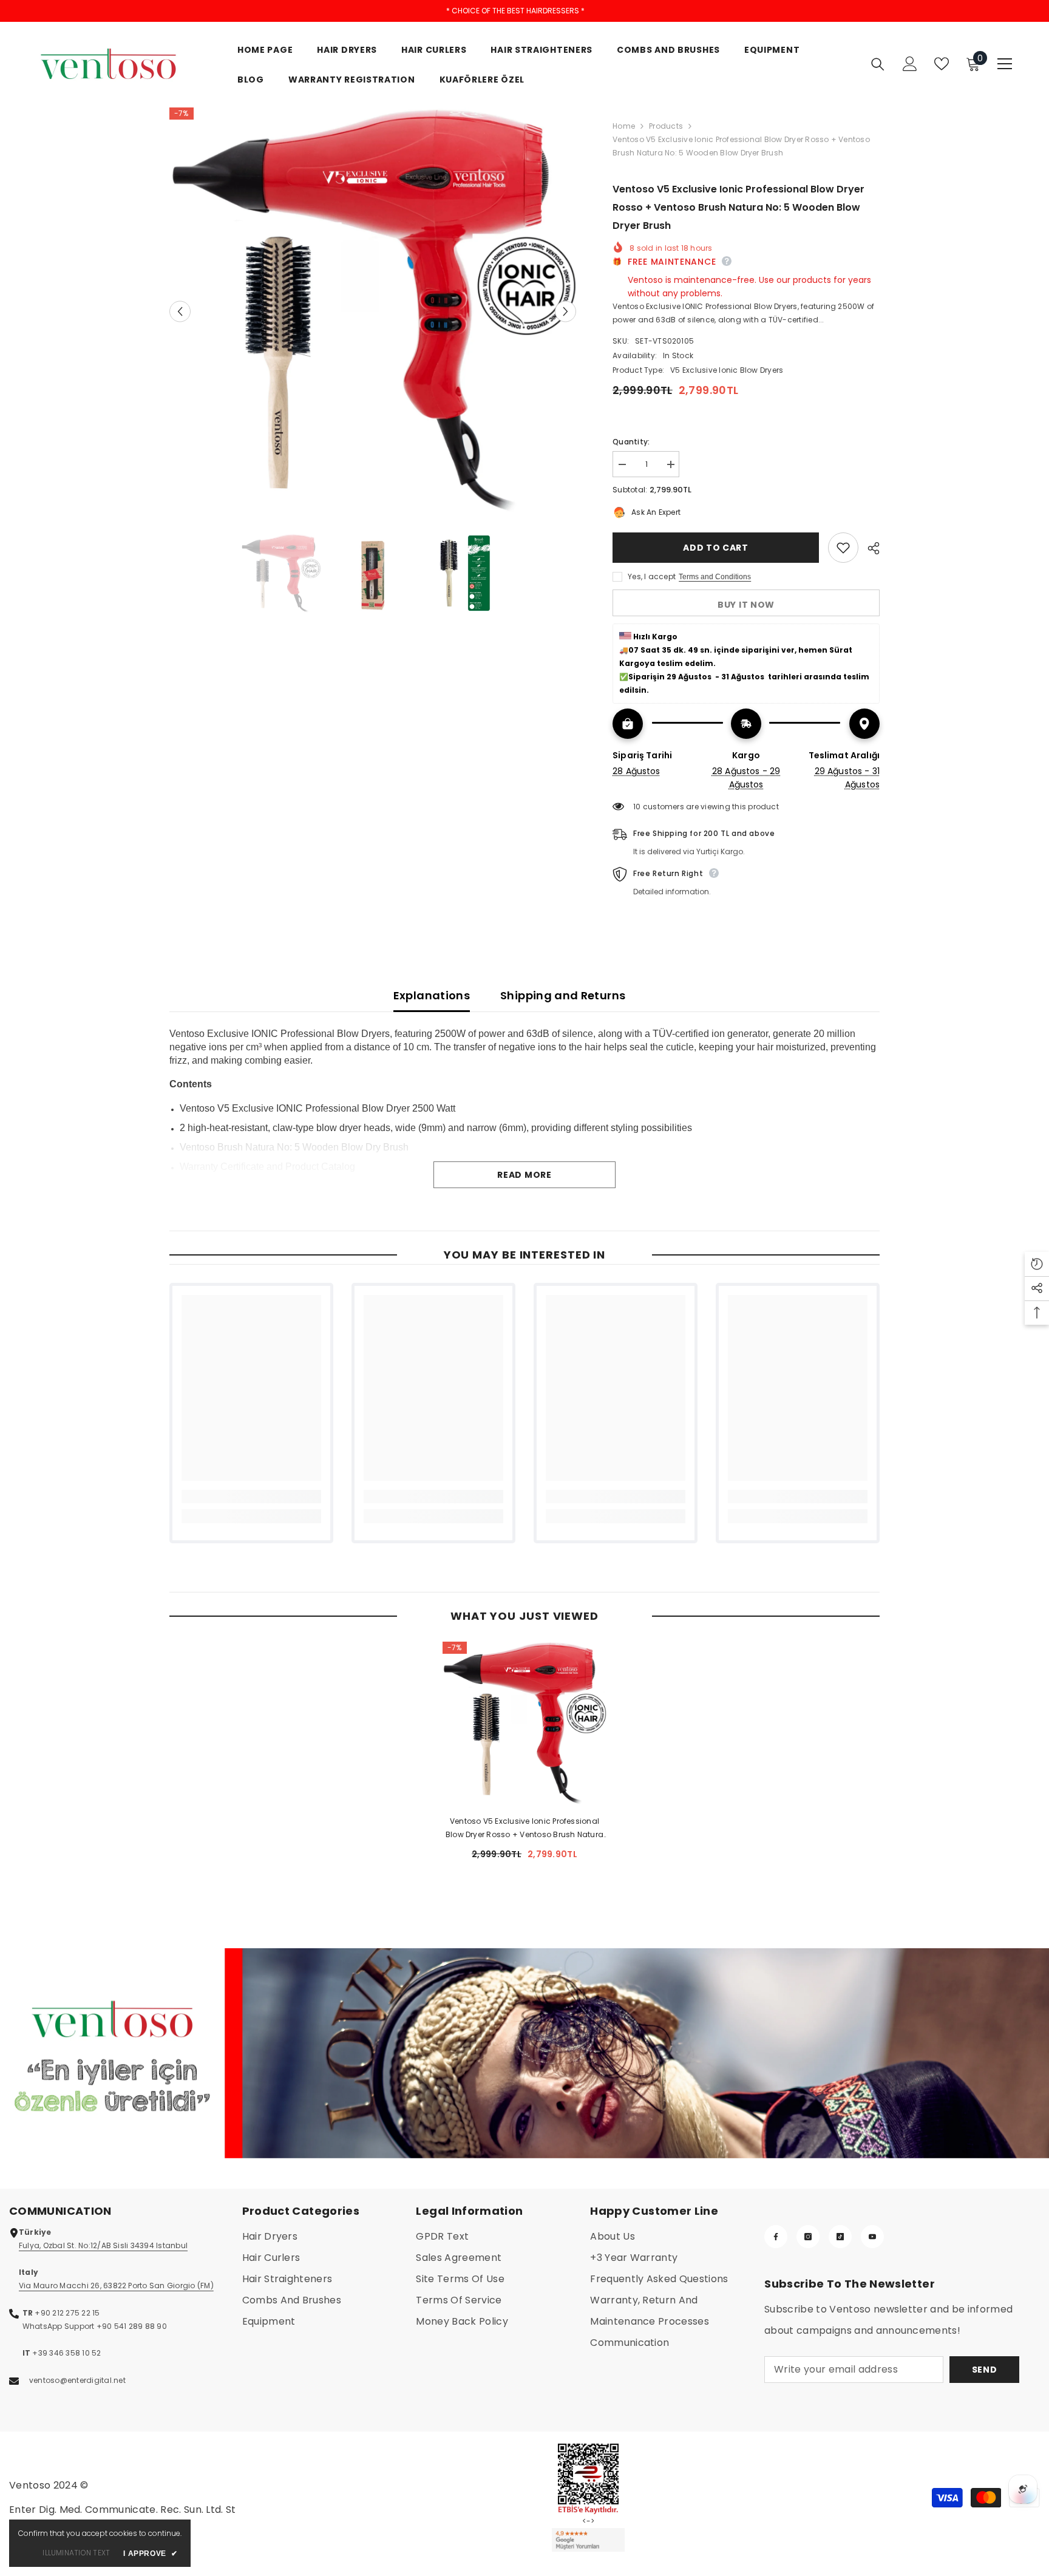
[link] (251, 1497)
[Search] (878, 64)
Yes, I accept (652, 576)
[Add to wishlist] (843, 548)
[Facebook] (776, 2237)
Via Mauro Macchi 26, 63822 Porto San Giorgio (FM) (116, 2285)
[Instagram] (808, 2237)
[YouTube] (872, 2237)
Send (985, 2370)
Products (666, 126)
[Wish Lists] (942, 64)
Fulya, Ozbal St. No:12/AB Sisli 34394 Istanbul (103, 2245)
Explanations (432, 995)
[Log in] (910, 64)
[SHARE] (869, 548)
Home (624, 126)
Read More (524, 1175)
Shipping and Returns (563, 995)
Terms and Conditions (715, 577)
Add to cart (716, 548)
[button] (180, 311)
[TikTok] (840, 2237)
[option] (373, 311)
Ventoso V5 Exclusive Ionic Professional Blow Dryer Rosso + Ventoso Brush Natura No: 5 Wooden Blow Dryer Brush (524, 1829)
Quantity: (631, 442)
